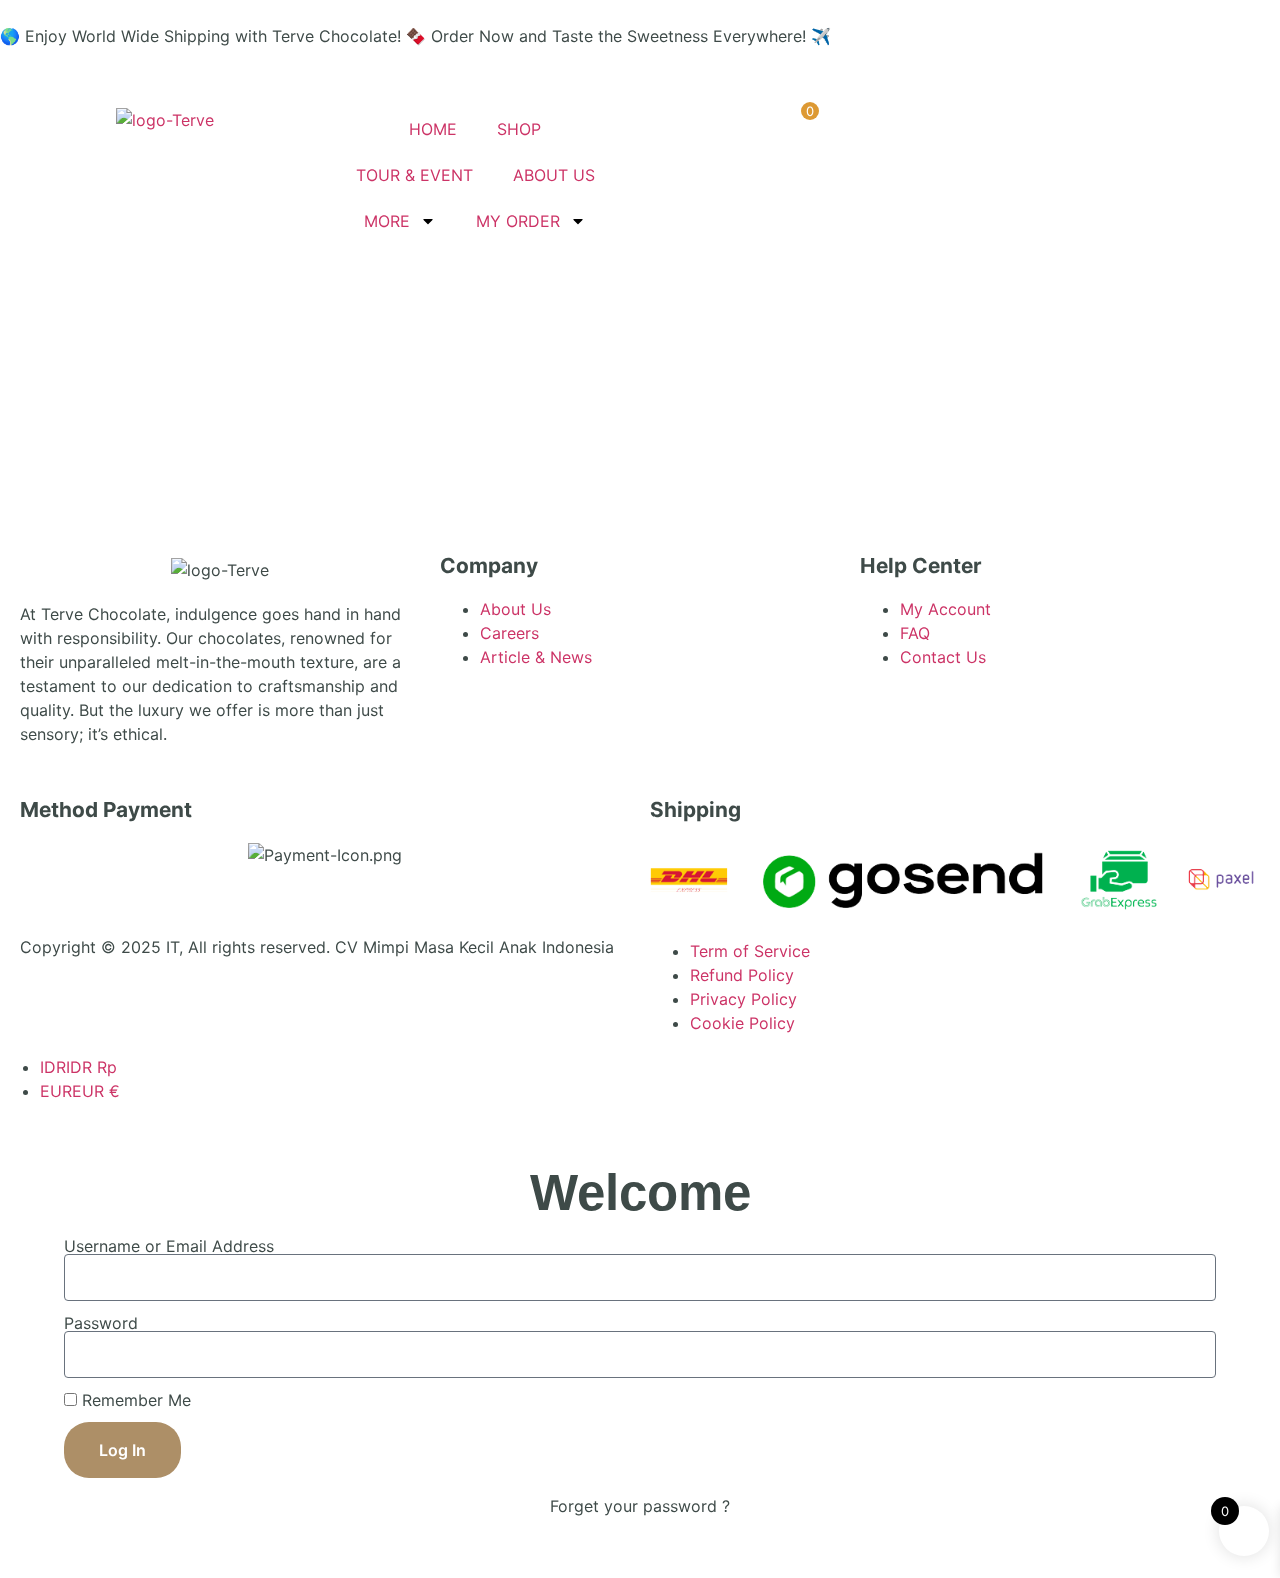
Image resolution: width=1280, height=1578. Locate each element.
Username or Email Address (169, 1246)
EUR (80, 1091)
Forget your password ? (640, 1506)
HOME (433, 129)
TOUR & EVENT (414, 175)
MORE (387, 221)
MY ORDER (518, 221)
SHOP (519, 129)
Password (101, 1323)
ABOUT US (554, 175)
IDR (78, 1067)
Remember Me (134, 1400)
